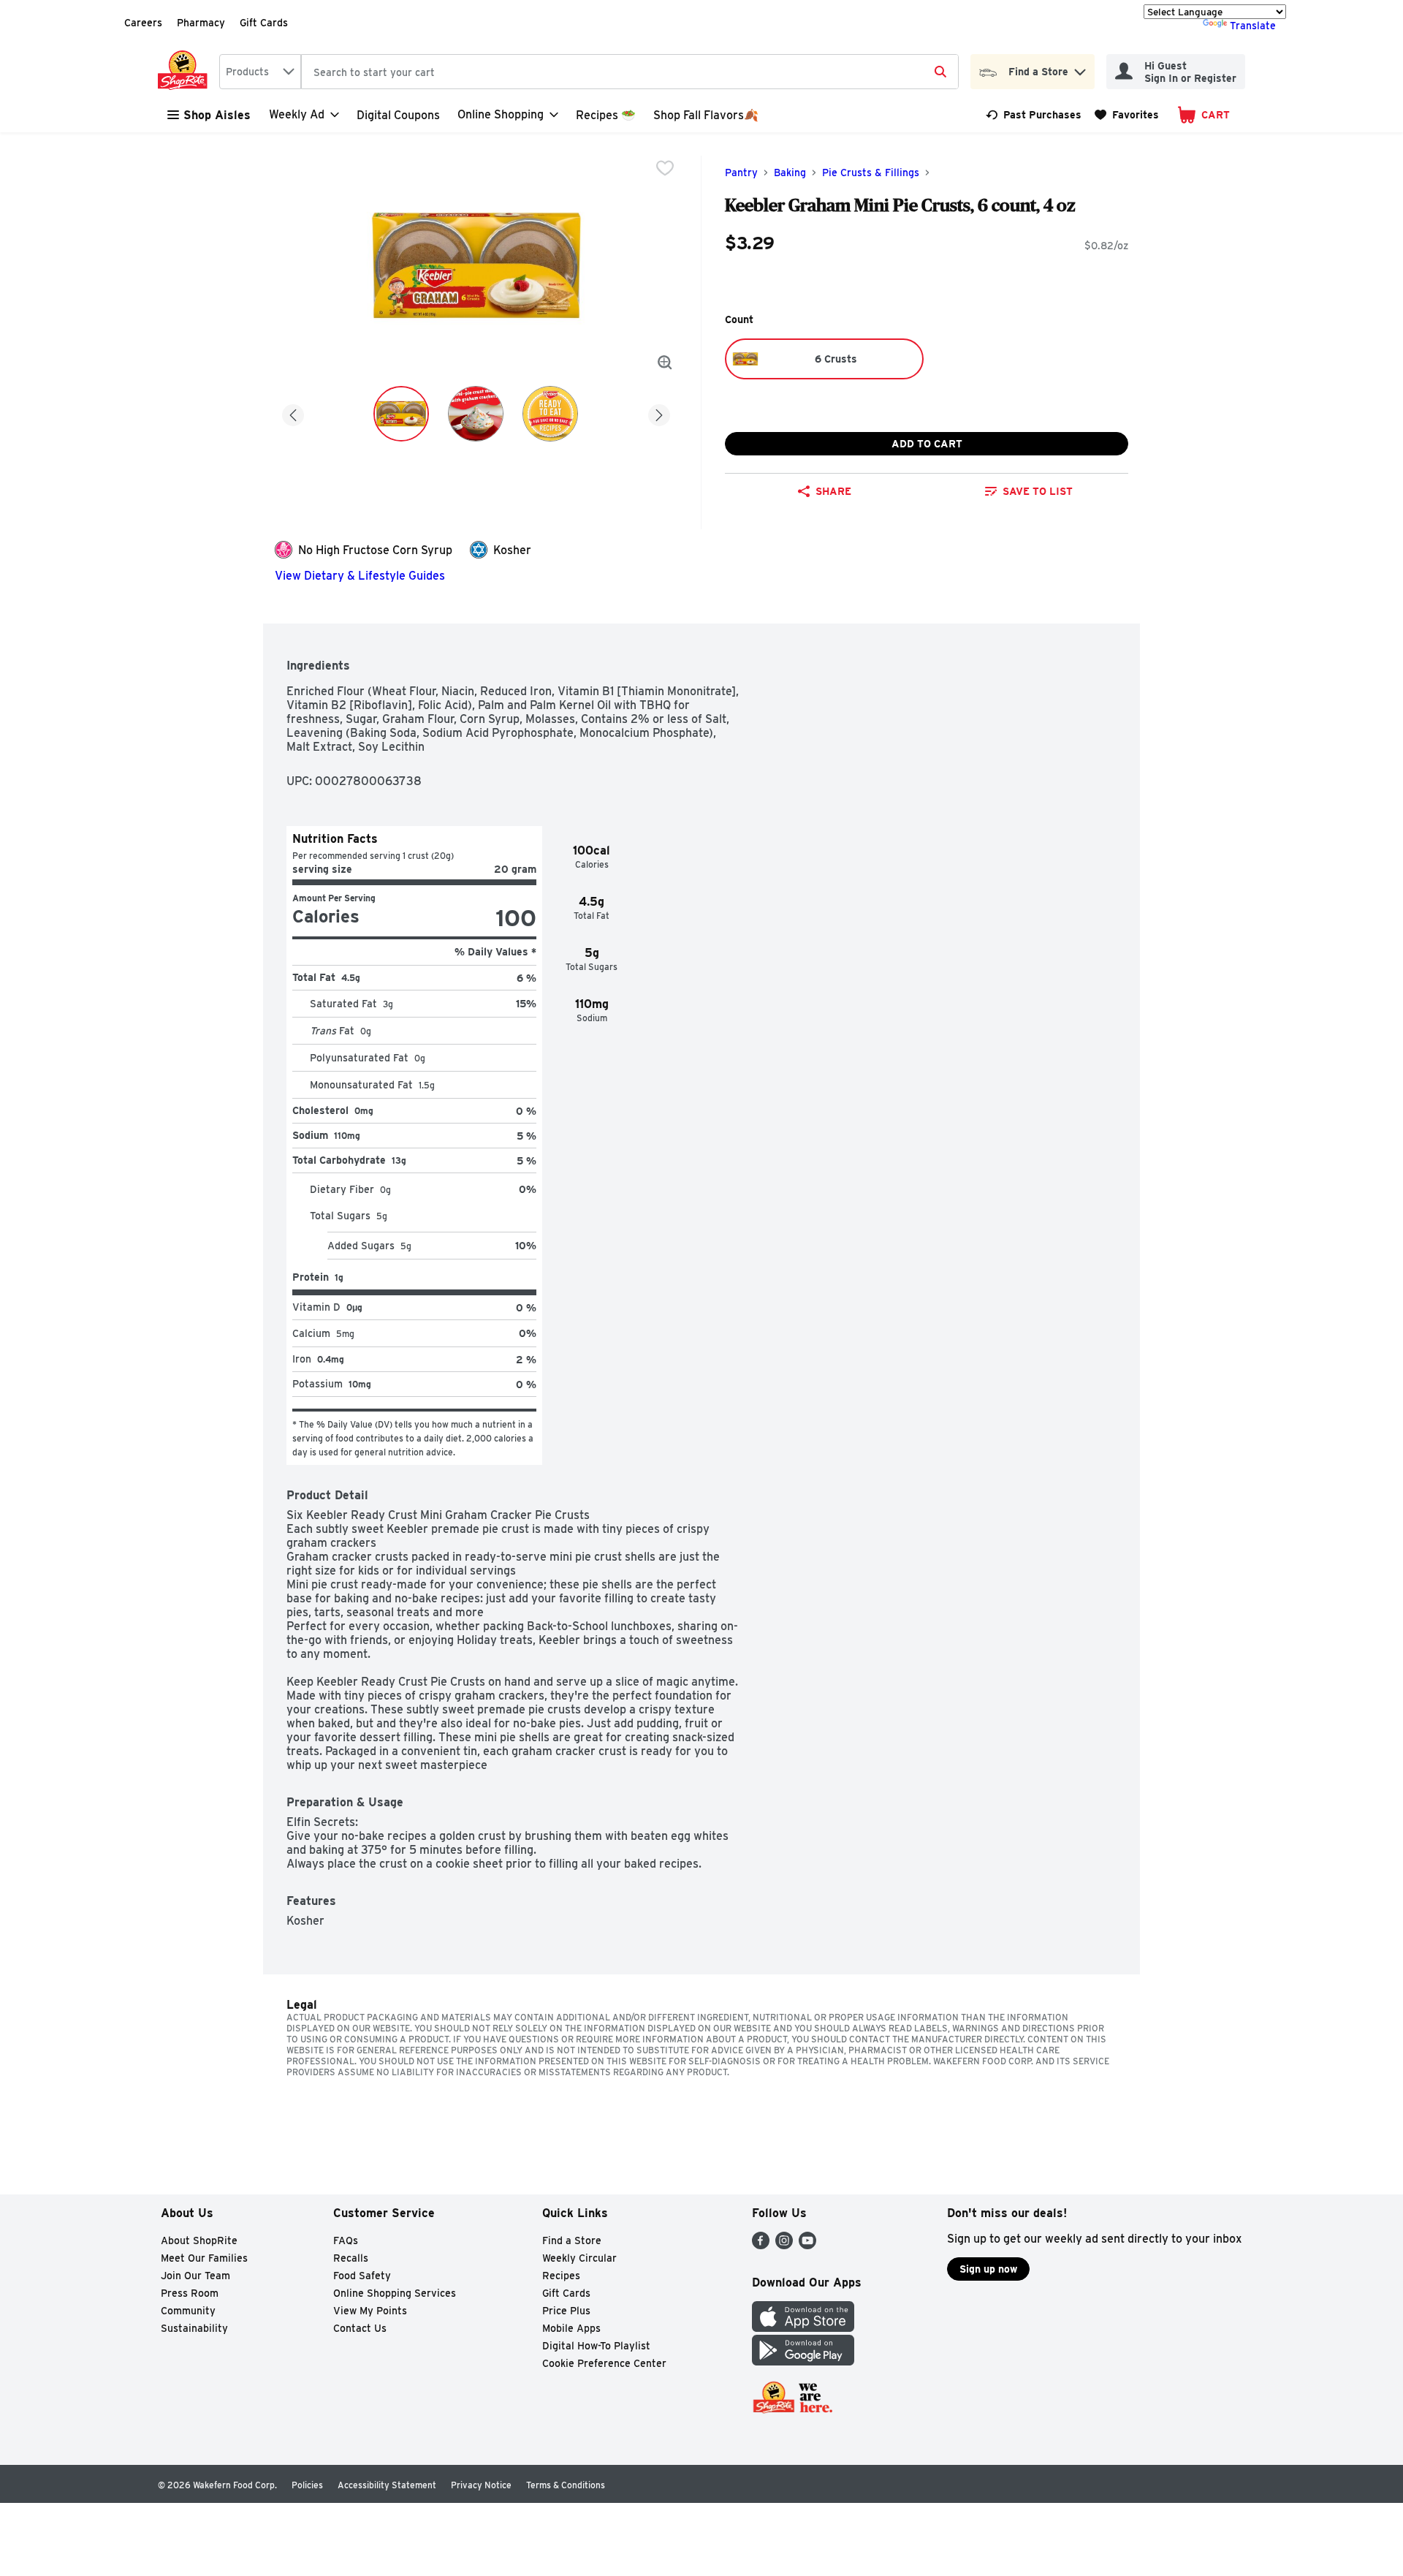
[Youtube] (807, 2245)
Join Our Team (195, 2276)
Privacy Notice (481, 2485)
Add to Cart (927, 444)
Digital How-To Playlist (596, 2346)
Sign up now (988, 2269)
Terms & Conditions (566, 2485)
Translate (1253, 26)
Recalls (351, 2258)
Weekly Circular (579, 2258)
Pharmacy (201, 23)
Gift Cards (264, 23)
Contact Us (360, 2328)
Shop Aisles (217, 115)
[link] (1034, 115)
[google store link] (803, 2361)
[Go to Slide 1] (401, 414)
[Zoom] (665, 363)
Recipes (561, 2276)
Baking (790, 173)
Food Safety (362, 2276)
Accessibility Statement (387, 2485)
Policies (307, 2485)
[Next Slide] (659, 413)
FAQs (346, 2240)
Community (188, 2311)
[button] (1080, 68)
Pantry (741, 173)
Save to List (1038, 491)
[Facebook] (761, 2245)
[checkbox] (665, 168)
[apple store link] (803, 2328)
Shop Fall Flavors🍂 (706, 115)
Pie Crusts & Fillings (871, 173)
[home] (186, 72)
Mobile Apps (571, 2328)
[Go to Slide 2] (476, 414)
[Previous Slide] (293, 413)
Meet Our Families (204, 2258)
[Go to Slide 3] (550, 414)
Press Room (190, 2293)
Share (833, 491)
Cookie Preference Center (604, 2363)
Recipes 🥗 (606, 115)
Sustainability (194, 2328)
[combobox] (260, 72)
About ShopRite (199, 2240)
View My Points (370, 2311)
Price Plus (566, 2311)
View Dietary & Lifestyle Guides (360, 576)
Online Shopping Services (395, 2293)
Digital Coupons (398, 115)
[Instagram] (784, 2245)
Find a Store (572, 2240)
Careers (143, 23)
